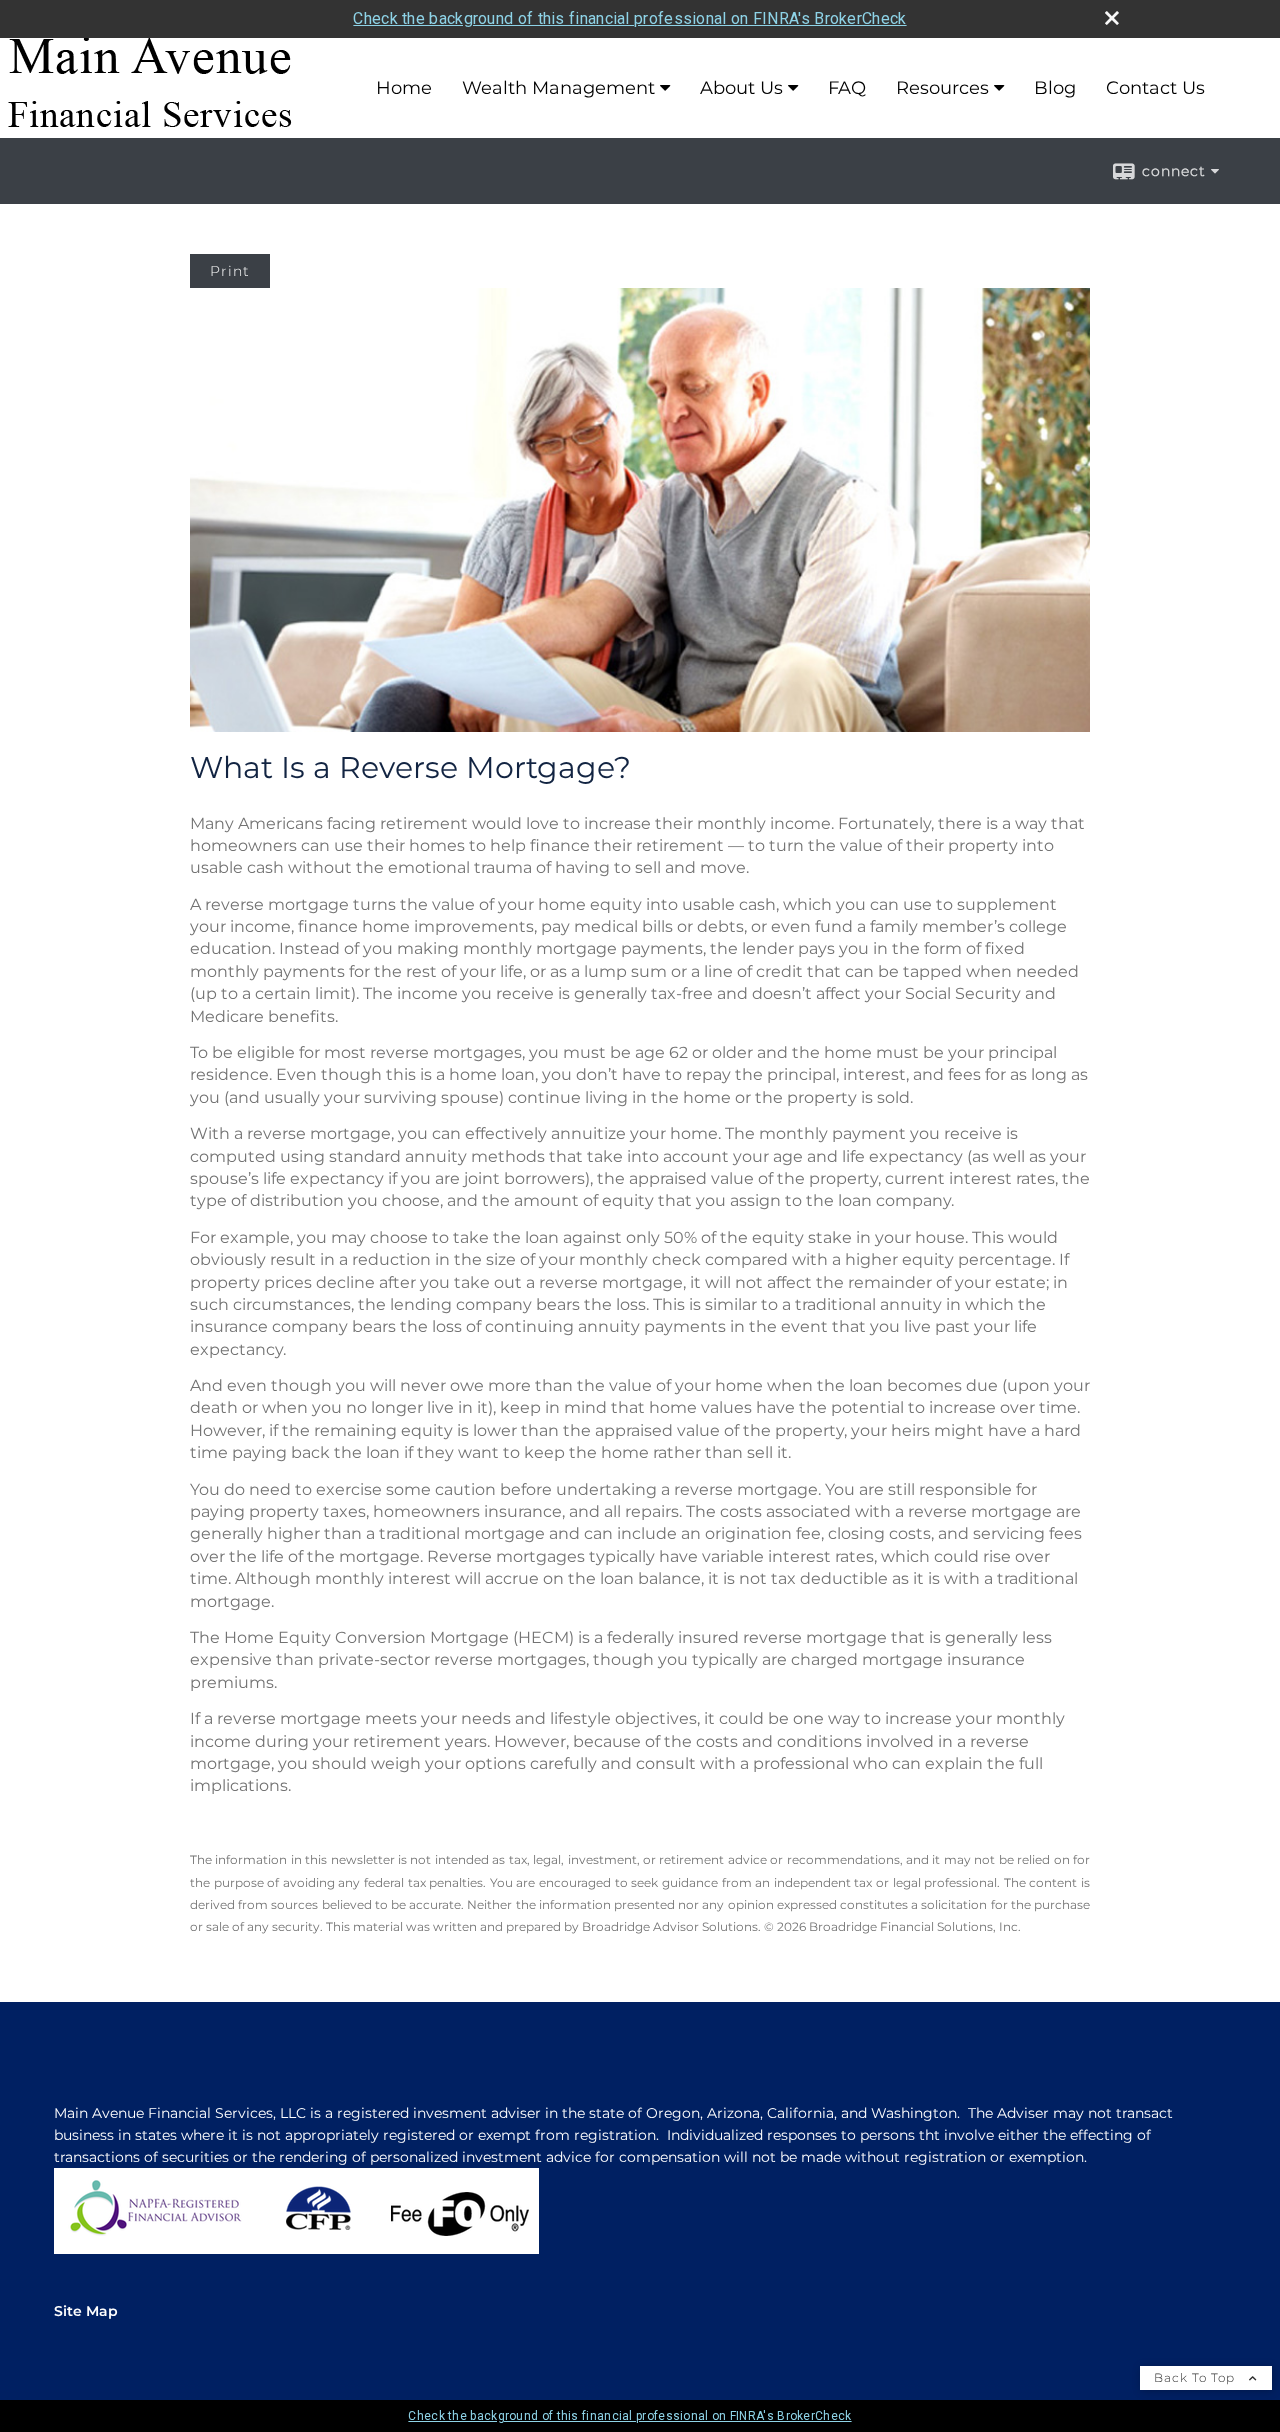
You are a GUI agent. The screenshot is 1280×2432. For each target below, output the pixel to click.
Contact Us (1155, 88)
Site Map (86, 2311)
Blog (1055, 88)
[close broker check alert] (1112, 18)
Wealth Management (558, 88)
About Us (741, 88)
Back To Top (1196, 2377)
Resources (942, 88)
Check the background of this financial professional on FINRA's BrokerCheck (629, 18)
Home (404, 88)
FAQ (847, 88)
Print (230, 271)
